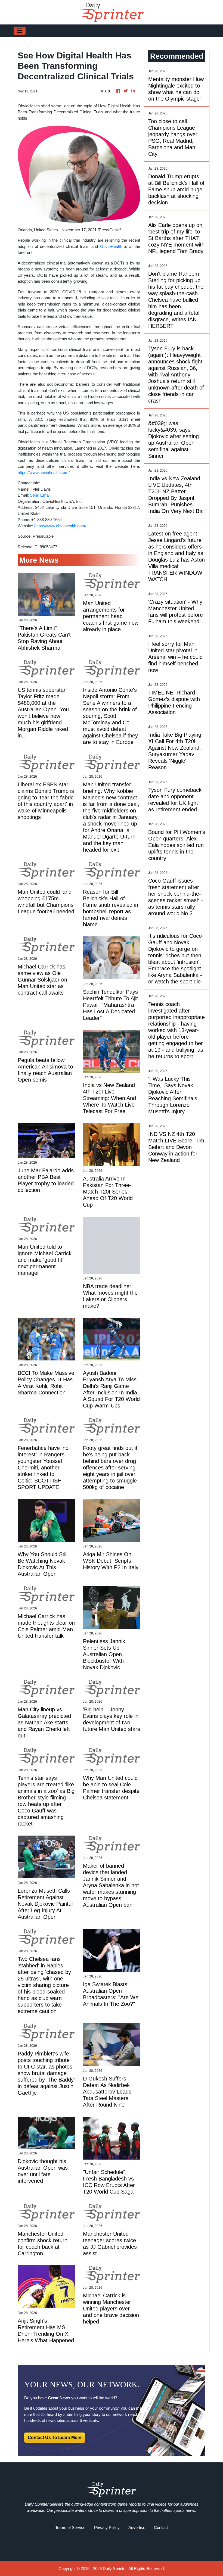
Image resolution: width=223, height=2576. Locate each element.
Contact (161, 2527)
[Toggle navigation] (20, 31)
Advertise (137, 2527)
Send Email (40, 495)
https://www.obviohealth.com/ (44, 473)
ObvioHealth (111, 246)
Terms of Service (70, 2527)
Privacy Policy (107, 2527)
